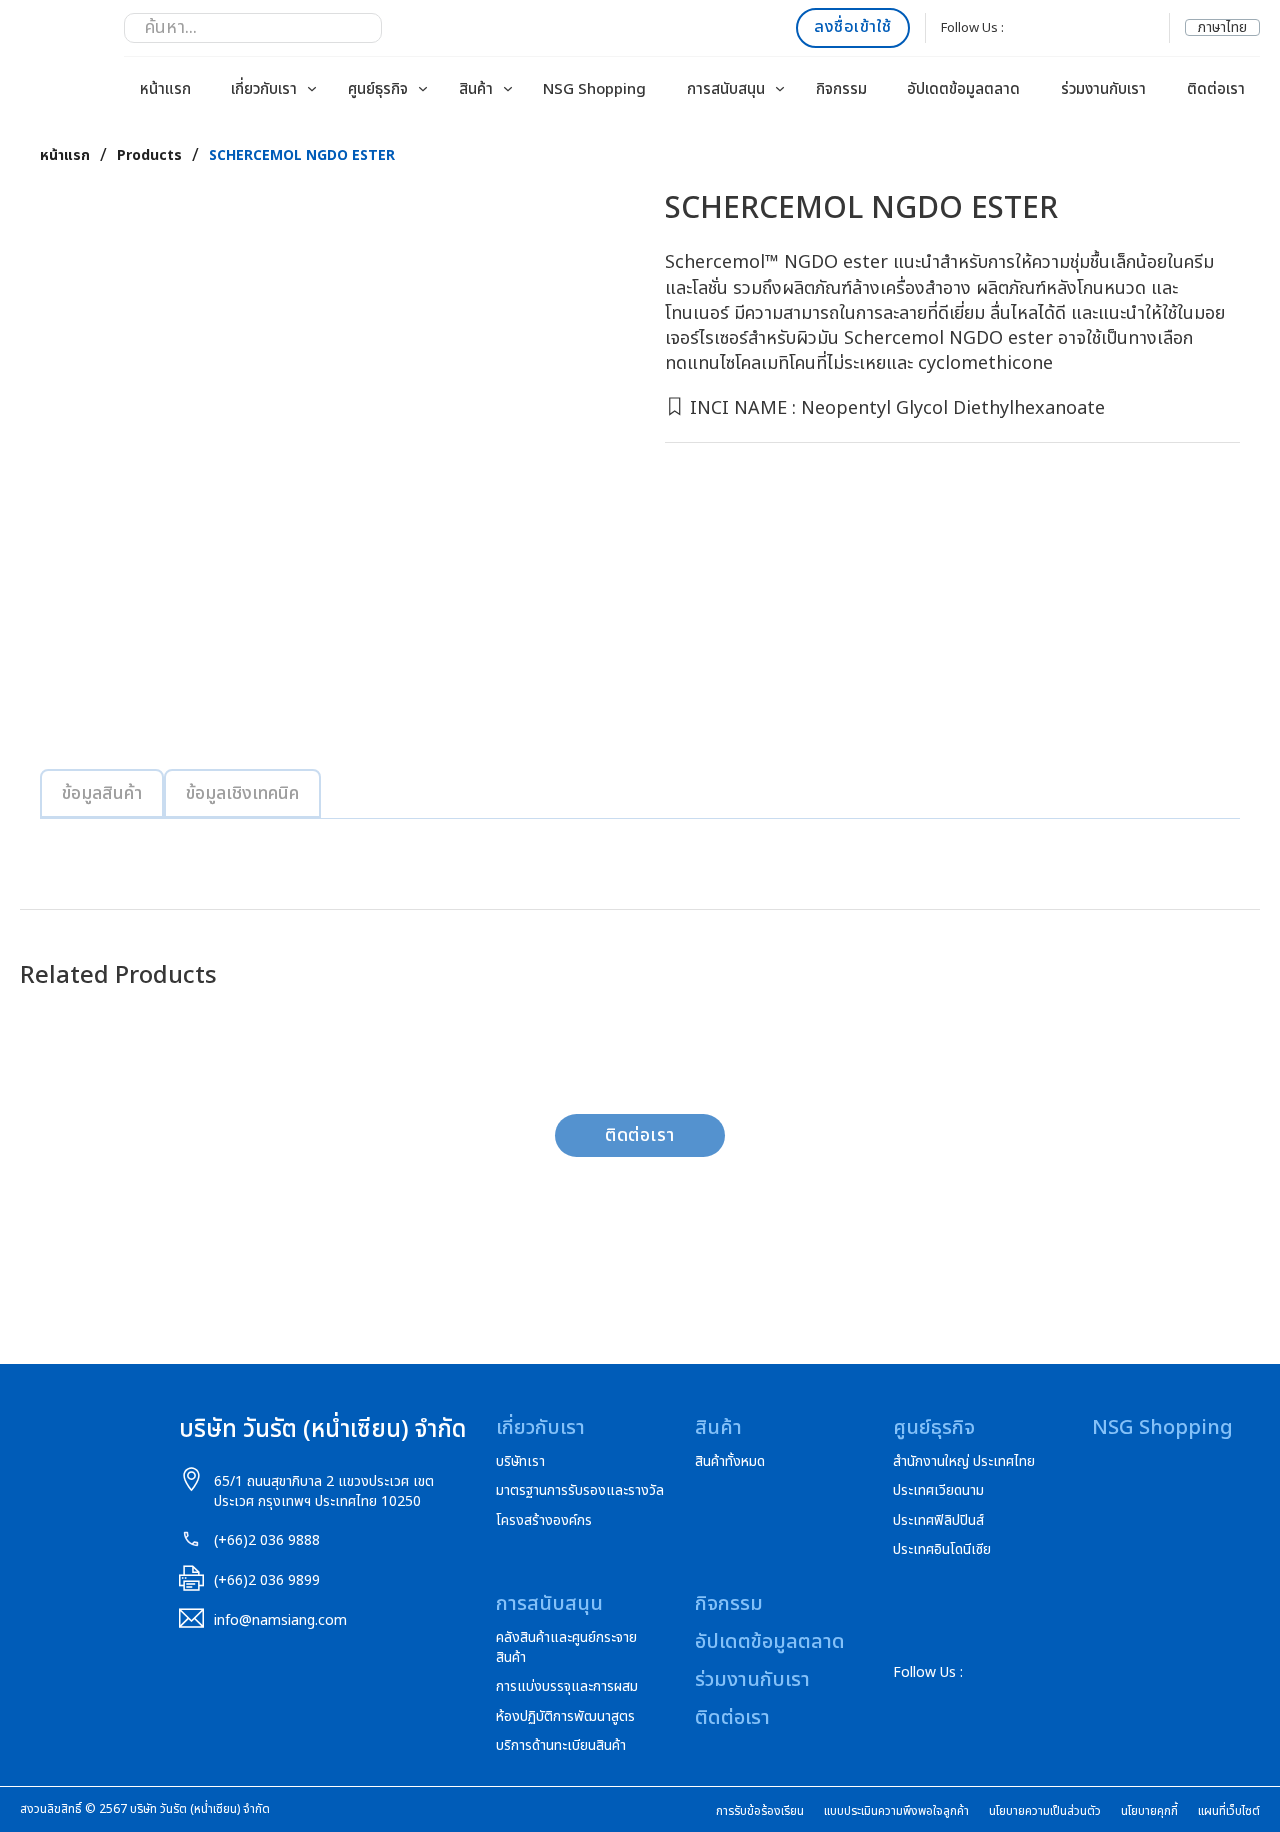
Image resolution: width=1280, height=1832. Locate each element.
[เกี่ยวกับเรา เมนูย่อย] (312, 89)
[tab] (102, 793)
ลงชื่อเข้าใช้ (853, 27)
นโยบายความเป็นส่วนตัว (1045, 1811)
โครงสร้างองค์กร (544, 1521)
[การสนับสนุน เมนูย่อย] (780, 89)
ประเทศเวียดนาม (938, 1491)
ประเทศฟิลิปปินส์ (938, 1521)
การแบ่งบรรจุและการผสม (567, 1687)
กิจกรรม (841, 89)
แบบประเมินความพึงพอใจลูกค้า (896, 1811)
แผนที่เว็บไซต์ (1229, 1811)
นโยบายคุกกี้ (1149, 1811)
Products (149, 156)
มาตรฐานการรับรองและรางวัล (580, 1491)
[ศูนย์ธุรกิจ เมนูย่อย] (423, 89)
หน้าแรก (165, 89)
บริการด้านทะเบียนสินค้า (561, 1746)
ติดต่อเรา (1216, 89)
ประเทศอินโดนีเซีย (942, 1550)
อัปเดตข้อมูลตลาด (963, 89)
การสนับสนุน (726, 89)
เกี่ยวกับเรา (264, 89)
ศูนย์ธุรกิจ (378, 89)
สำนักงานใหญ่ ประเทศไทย (964, 1462)
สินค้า (476, 89)
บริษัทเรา (520, 1462)
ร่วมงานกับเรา (1103, 89)
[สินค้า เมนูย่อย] (508, 89)
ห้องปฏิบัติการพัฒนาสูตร (565, 1717)
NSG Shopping (594, 89)
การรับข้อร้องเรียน (760, 1811)
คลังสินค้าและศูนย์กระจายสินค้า (566, 1647)
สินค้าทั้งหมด (730, 1462)
